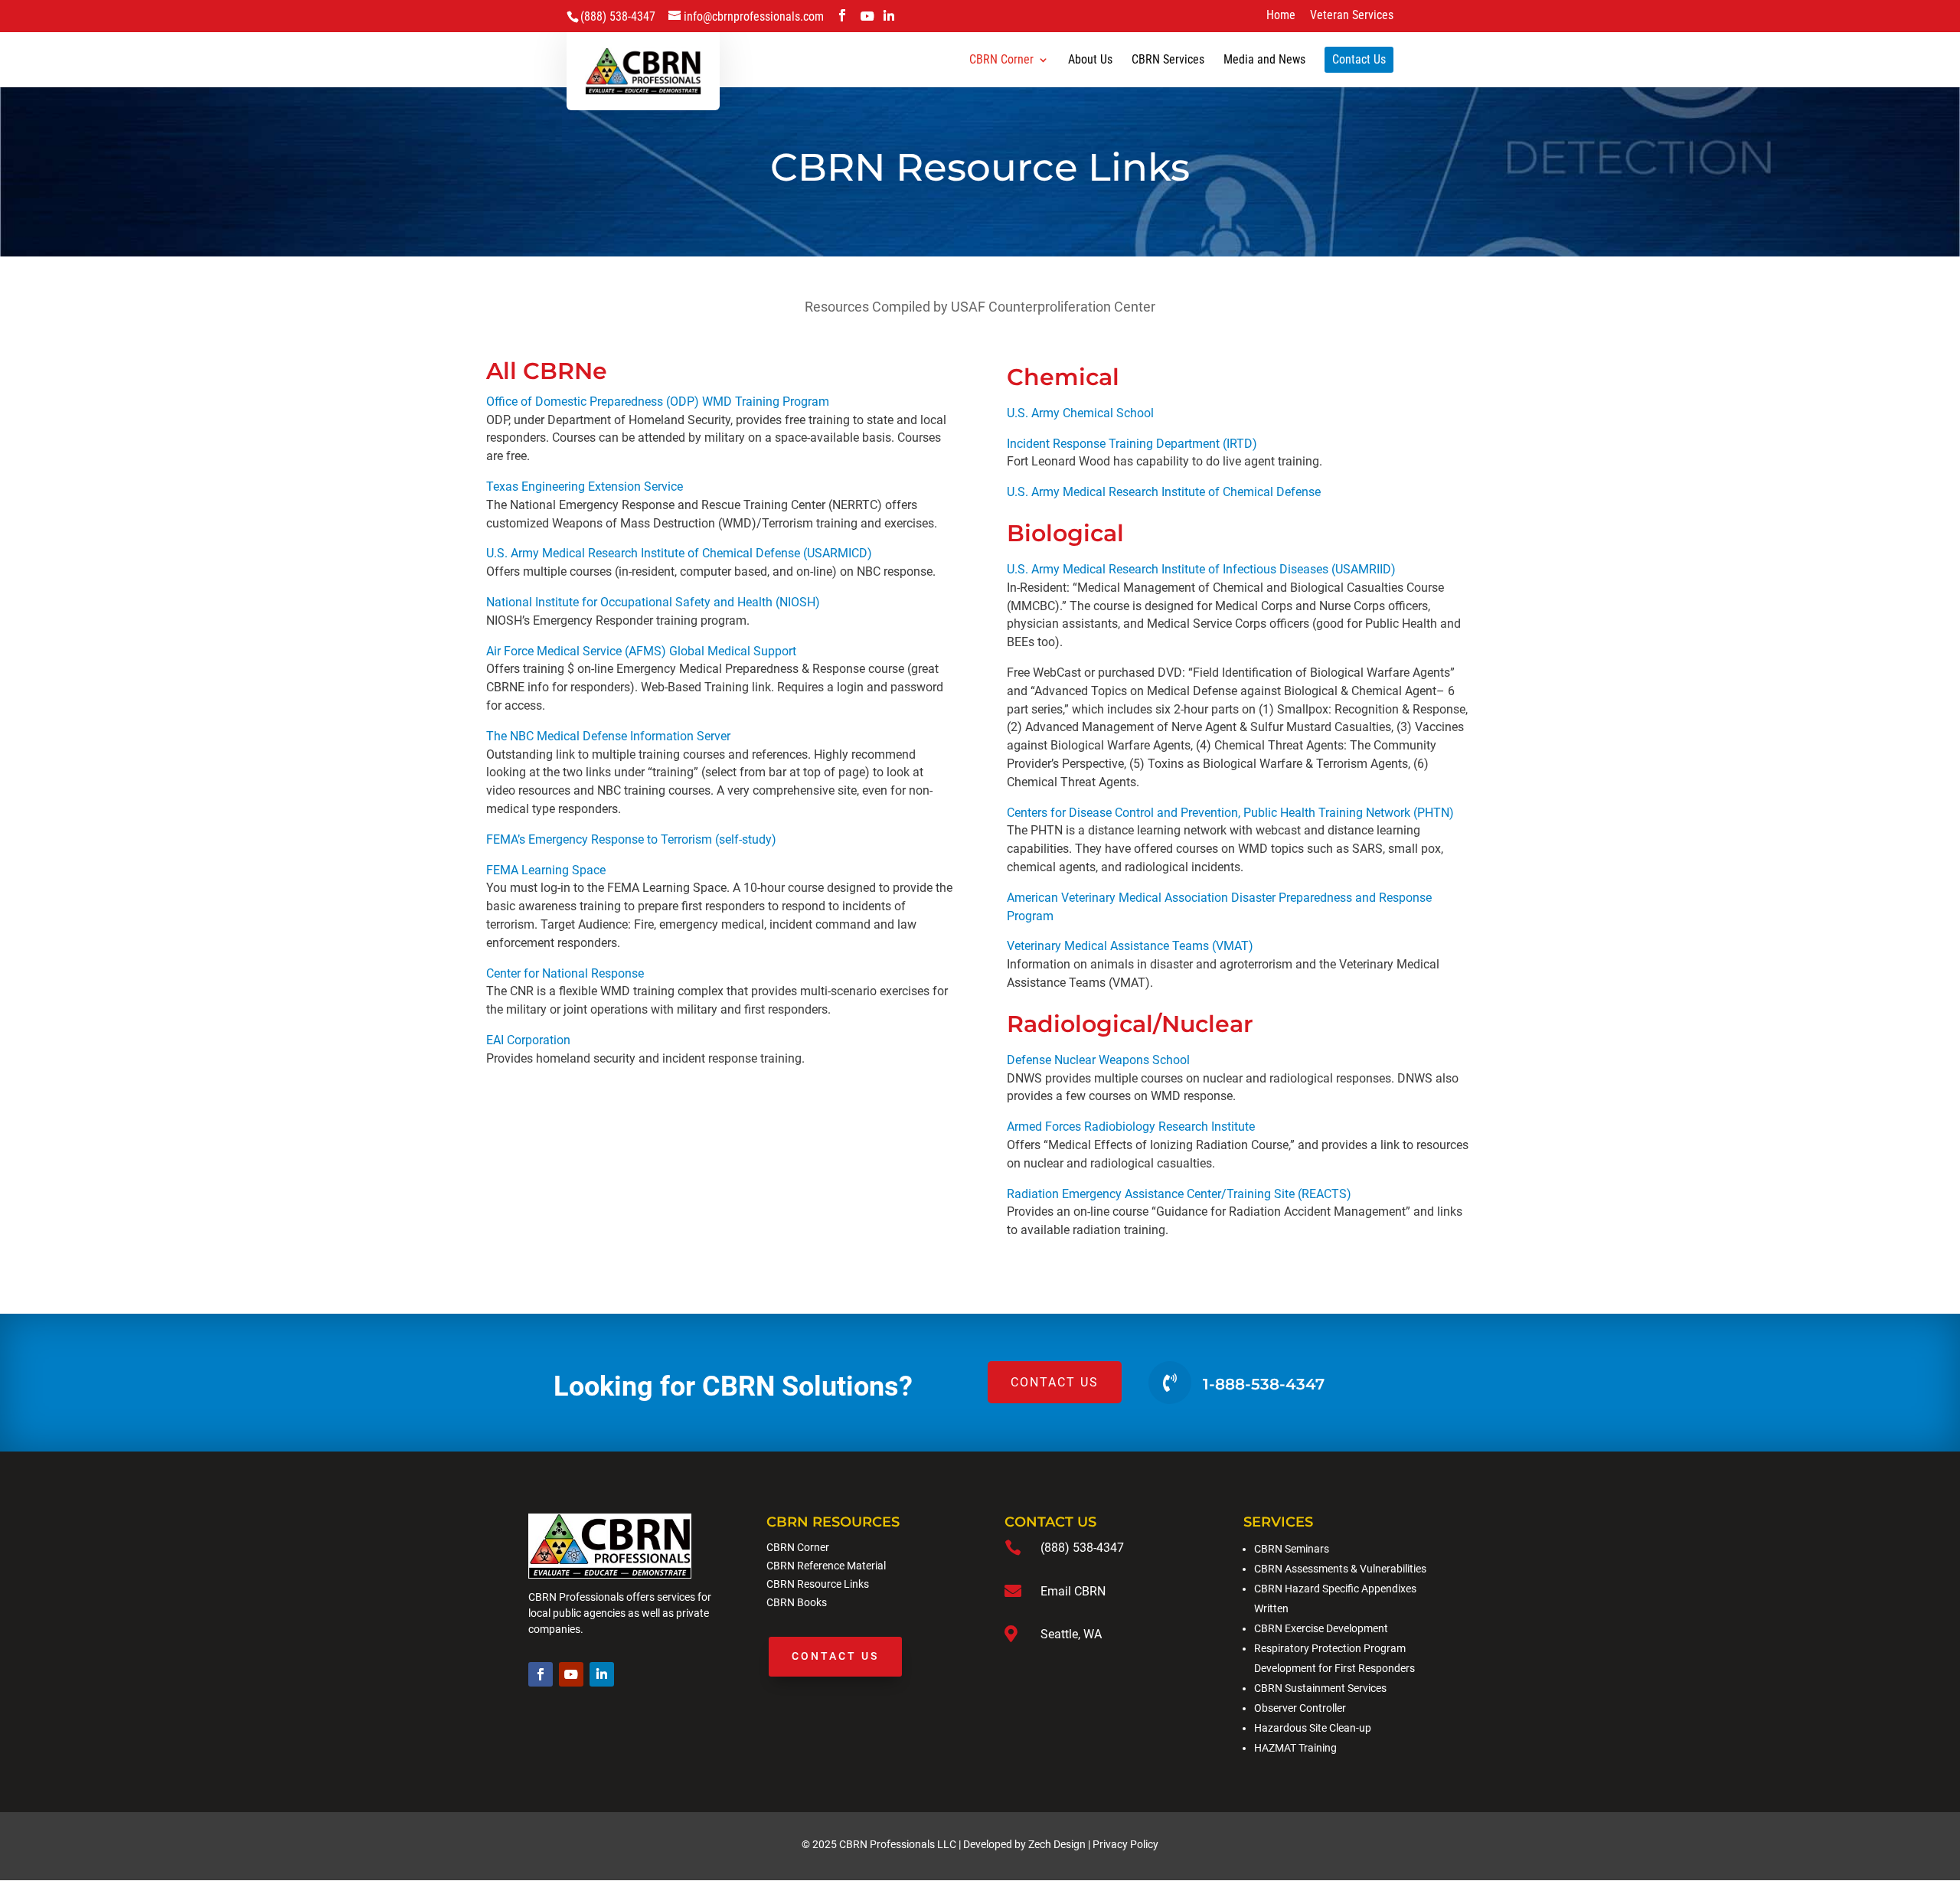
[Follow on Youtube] (571, 1674)
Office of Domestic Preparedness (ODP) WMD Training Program (658, 402)
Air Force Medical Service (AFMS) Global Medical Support (641, 651)
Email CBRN (1073, 1591)
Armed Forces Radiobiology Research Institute (1131, 1127)
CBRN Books (797, 1602)
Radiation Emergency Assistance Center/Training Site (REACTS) (1179, 1194)
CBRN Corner (798, 1547)
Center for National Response (565, 973)
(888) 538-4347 (1082, 1548)
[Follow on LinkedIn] (602, 1674)
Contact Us (835, 1656)
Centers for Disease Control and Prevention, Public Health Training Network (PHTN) (1230, 813)
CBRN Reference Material (826, 1566)
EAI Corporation (528, 1040)
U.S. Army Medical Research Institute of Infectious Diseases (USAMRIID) (1201, 569)
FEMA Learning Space (546, 870)
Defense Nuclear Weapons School (1098, 1060)
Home (1281, 16)
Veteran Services (1352, 16)
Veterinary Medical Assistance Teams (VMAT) (1130, 946)
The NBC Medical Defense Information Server (608, 736)
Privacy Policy (1125, 1844)
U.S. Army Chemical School (1080, 413)
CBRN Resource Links (818, 1584)
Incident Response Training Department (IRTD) (1132, 444)
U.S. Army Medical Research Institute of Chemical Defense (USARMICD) (679, 553)
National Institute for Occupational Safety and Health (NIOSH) (653, 602)
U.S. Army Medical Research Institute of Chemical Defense (1164, 492)
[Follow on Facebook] (541, 1674)
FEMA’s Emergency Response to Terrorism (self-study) (631, 839)
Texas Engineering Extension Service (585, 487)
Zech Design (1057, 1844)
